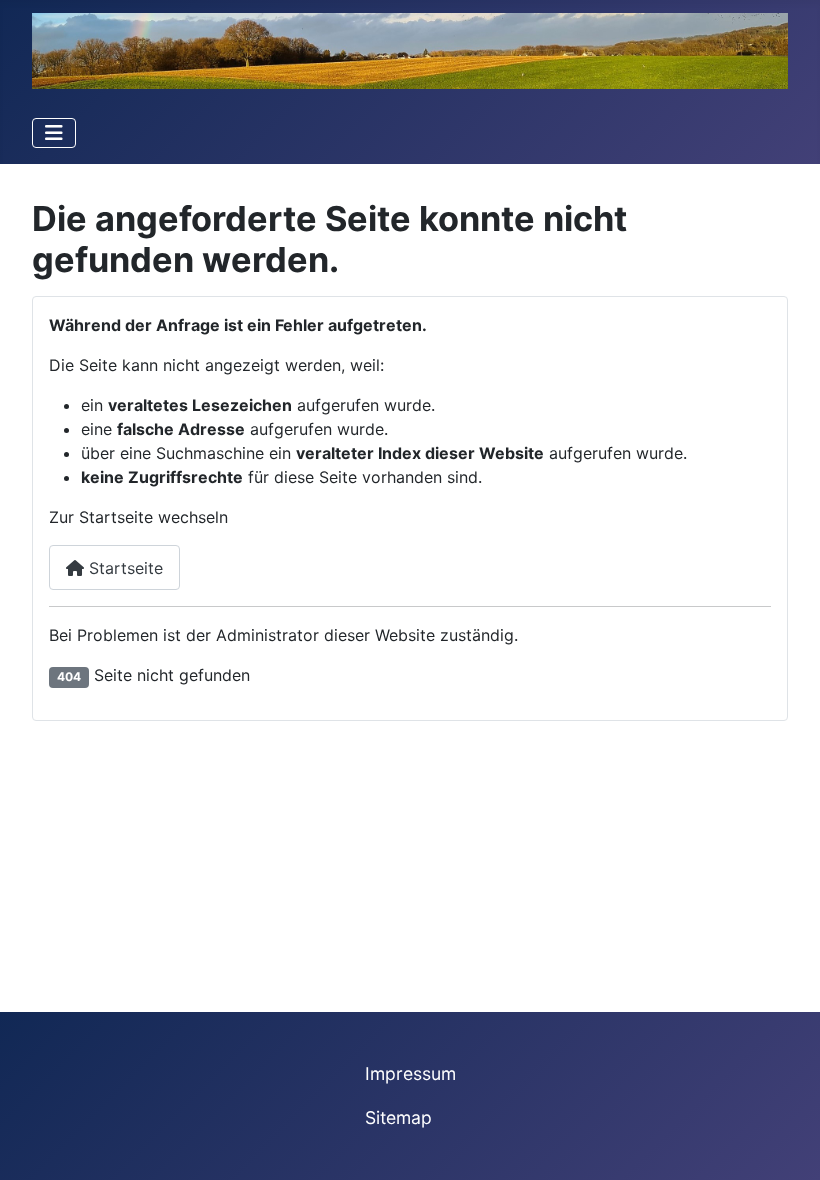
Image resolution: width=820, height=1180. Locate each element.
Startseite (123, 568)
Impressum (410, 1073)
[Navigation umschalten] (54, 133)
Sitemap (398, 1117)
